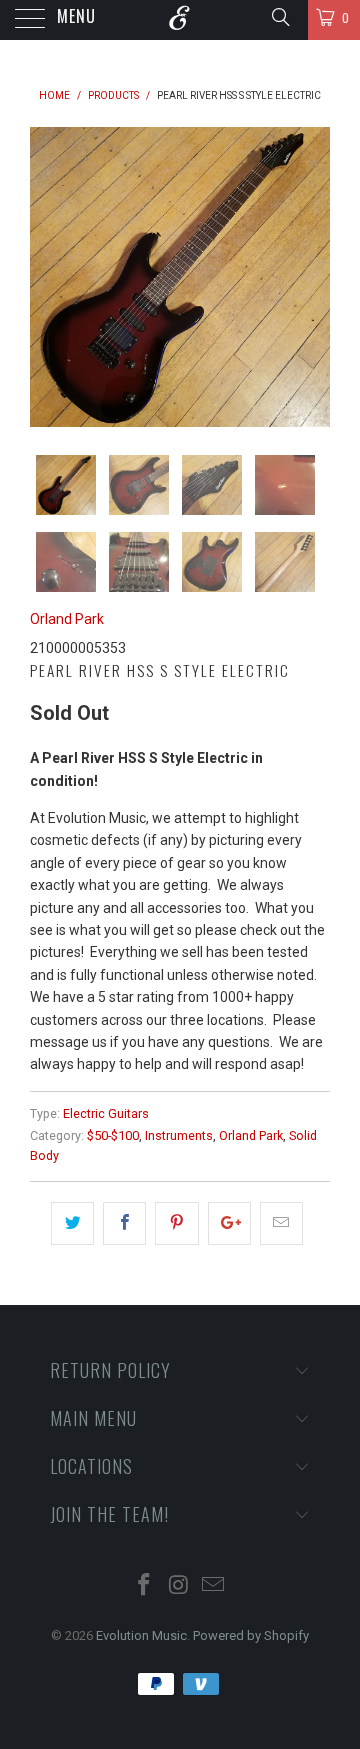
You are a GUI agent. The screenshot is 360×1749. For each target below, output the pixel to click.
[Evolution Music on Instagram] (179, 1586)
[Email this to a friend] (281, 1223)
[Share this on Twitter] (72, 1223)
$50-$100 (113, 1135)
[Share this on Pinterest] (176, 1223)
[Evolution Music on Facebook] (144, 1586)
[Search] (279, 17)
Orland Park (67, 619)
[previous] (49, 277)
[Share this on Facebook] (124, 1223)
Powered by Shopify (251, 1635)
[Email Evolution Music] (214, 1586)
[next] (311, 277)
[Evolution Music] (180, 20)
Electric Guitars (106, 1113)
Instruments (179, 1135)
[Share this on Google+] (229, 1223)
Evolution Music (141, 1635)
